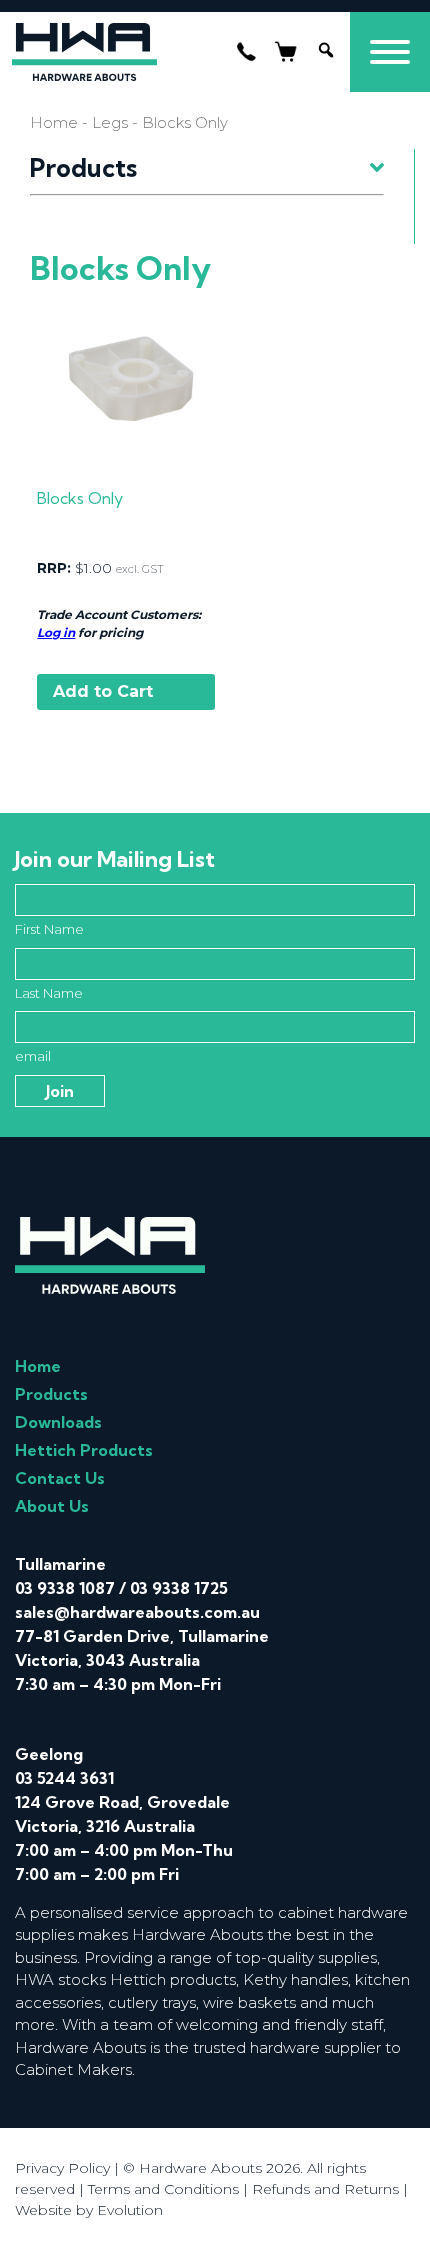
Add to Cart (103, 691)
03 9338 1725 (179, 1588)
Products (51, 1394)
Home (54, 123)
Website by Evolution (89, 2210)
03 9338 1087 (65, 1588)
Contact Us (60, 1478)
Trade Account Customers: (119, 614)
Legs (110, 123)
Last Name (49, 993)
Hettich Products (84, 1450)
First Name (49, 929)
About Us (52, 1506)
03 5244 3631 (64, 1778)
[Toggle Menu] (390, 52)
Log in (56, 632)
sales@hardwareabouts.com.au (137, 1612)
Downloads (58, 1422)
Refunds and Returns (325, 2189)
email (33, 1056)
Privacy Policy (62, 2168)
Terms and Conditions (163, 2189)
